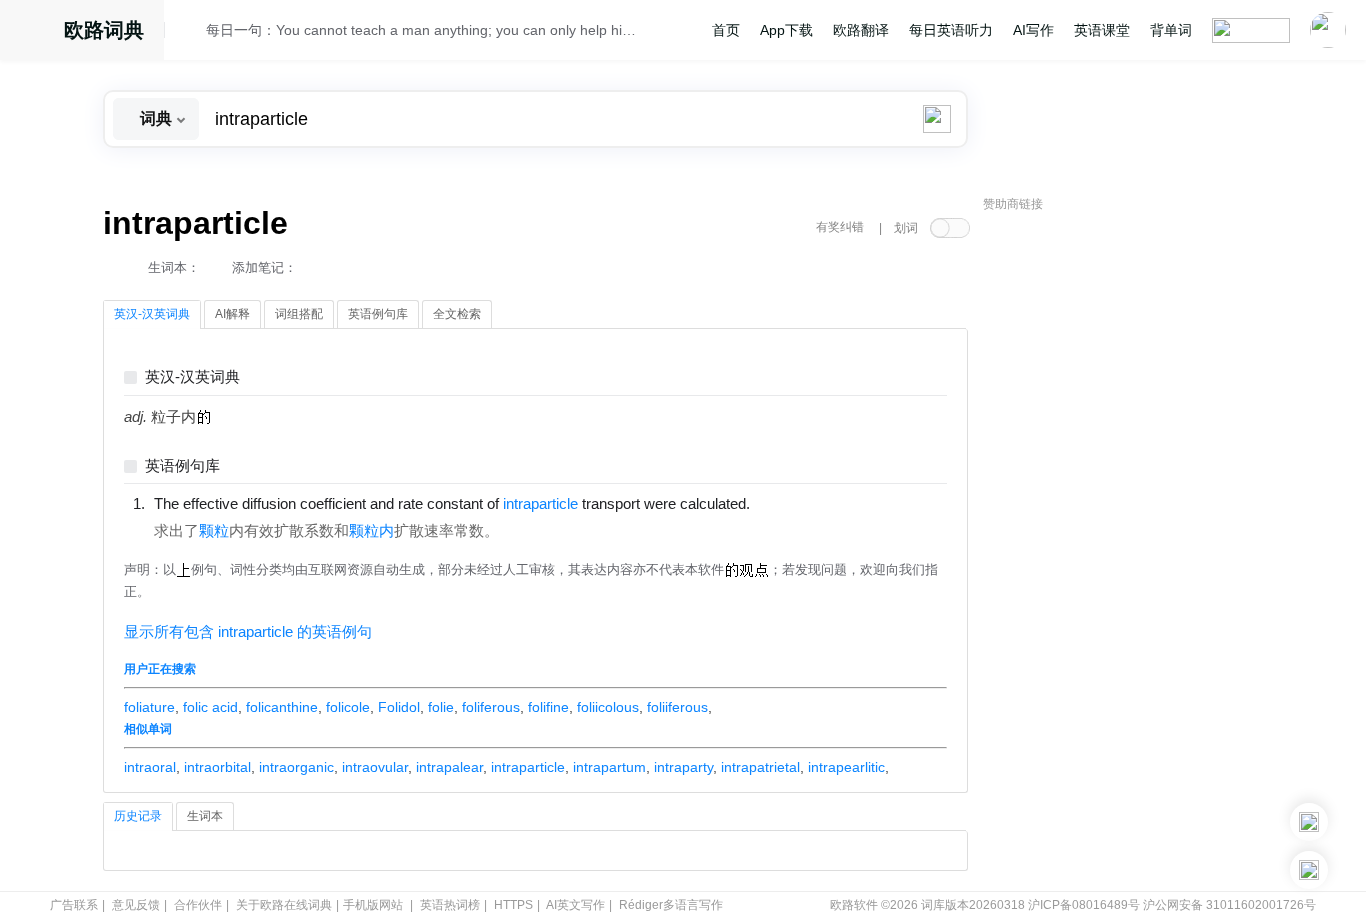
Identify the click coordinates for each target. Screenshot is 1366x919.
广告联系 (74, 905)
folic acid (210, 707)
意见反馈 (136, 905)
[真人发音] (784, 503)
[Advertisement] (1133, 525)
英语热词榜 (450, 905)
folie (441, 707)
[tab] (152, 315)
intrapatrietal (760, 767)
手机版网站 (373, 905)
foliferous (491, 707)
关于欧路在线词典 (284, 905)
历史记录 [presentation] (138, 816)
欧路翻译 (861, 30)
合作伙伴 (198, 905)
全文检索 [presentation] (457, 314)
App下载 (786, 30)
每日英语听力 (951, 30)
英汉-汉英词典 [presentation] (152, 314)
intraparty (683, 767)
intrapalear (449, 767)
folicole (348, 707)
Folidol (399, 707)
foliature (149, 707)
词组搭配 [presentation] (299, 314)
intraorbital (217, 767)
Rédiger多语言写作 (671, 905)
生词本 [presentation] (205, 816)
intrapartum (609, 767)
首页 (726, 30)
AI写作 (1033, 30)
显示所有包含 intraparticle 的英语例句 (248, 632)
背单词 (1171, 30)
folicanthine (282, 707)
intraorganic (296, 767)
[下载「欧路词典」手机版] (1309, 822)
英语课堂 (1102, 30)
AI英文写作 (575, 905)
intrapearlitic (846, 767)
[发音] (191, 33)
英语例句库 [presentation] (378, 314)
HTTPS (513, 905)
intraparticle (528, 767)
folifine (548, 707)
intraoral (150, 767)
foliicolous (608, 707)
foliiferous (677, 707)
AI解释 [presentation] (232, 314)
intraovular (375, 767)
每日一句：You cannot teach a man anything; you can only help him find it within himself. (425, 30)
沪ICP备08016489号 (1084, 905)
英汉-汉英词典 (192, 377)
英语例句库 (182, 466)
